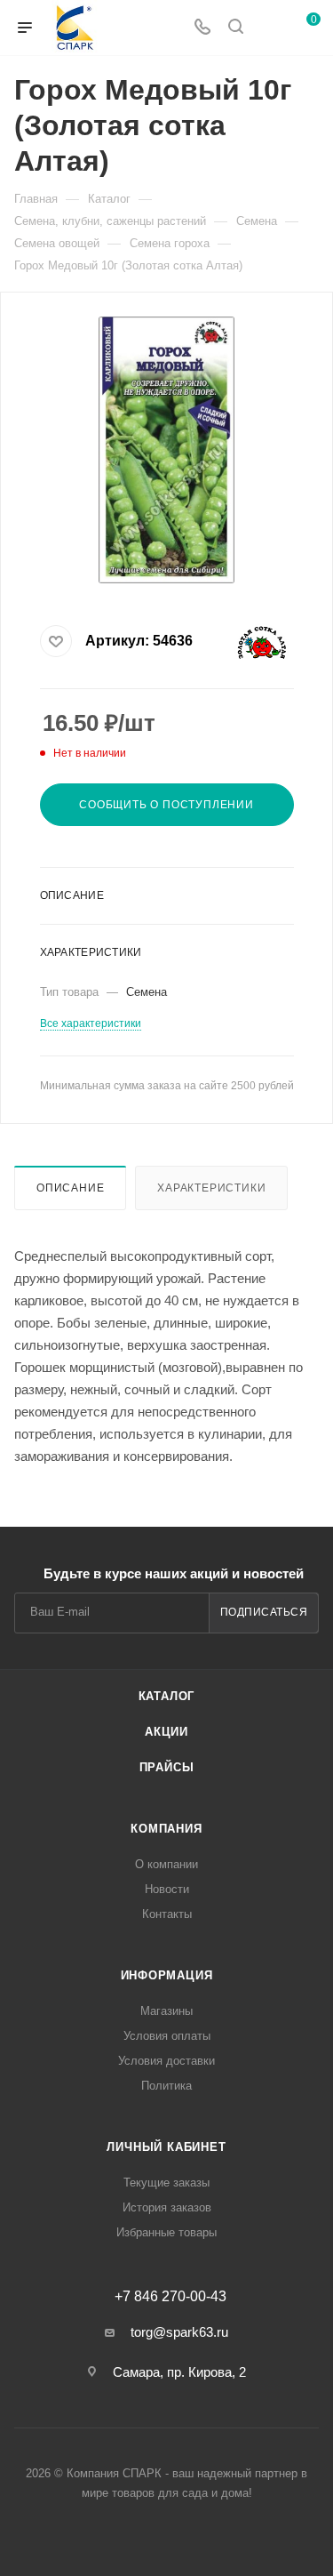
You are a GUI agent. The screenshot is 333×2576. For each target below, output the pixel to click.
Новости (167, 1889)
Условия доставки (166, 2061)
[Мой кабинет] (269, 28)
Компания (166, 1829)
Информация (167, 1975)
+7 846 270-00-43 (170, 2297)
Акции (166, 1732)
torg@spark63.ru (179, 2332)
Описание (70, 1188)
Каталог (167, 1696)
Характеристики (211, 1188)
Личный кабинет (166, 2147)
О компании (166, 1864)
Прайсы (167, 1767)
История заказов (167, 2207)
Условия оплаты (167, 2036)
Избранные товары (166, 2232)
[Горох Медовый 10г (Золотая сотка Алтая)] (167, 450)
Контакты (167, 1914)
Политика (166, 2086)
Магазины (166, 2011)
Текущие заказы (166, 2183)
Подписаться (264, 1612)
